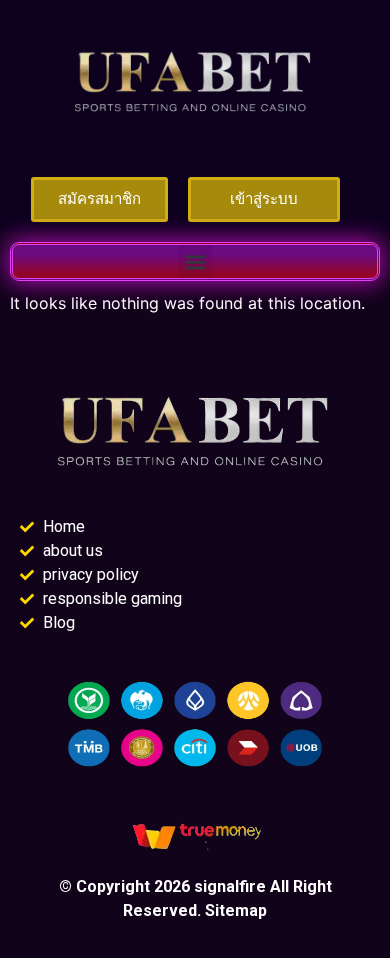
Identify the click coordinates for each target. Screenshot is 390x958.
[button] (195, 261)
